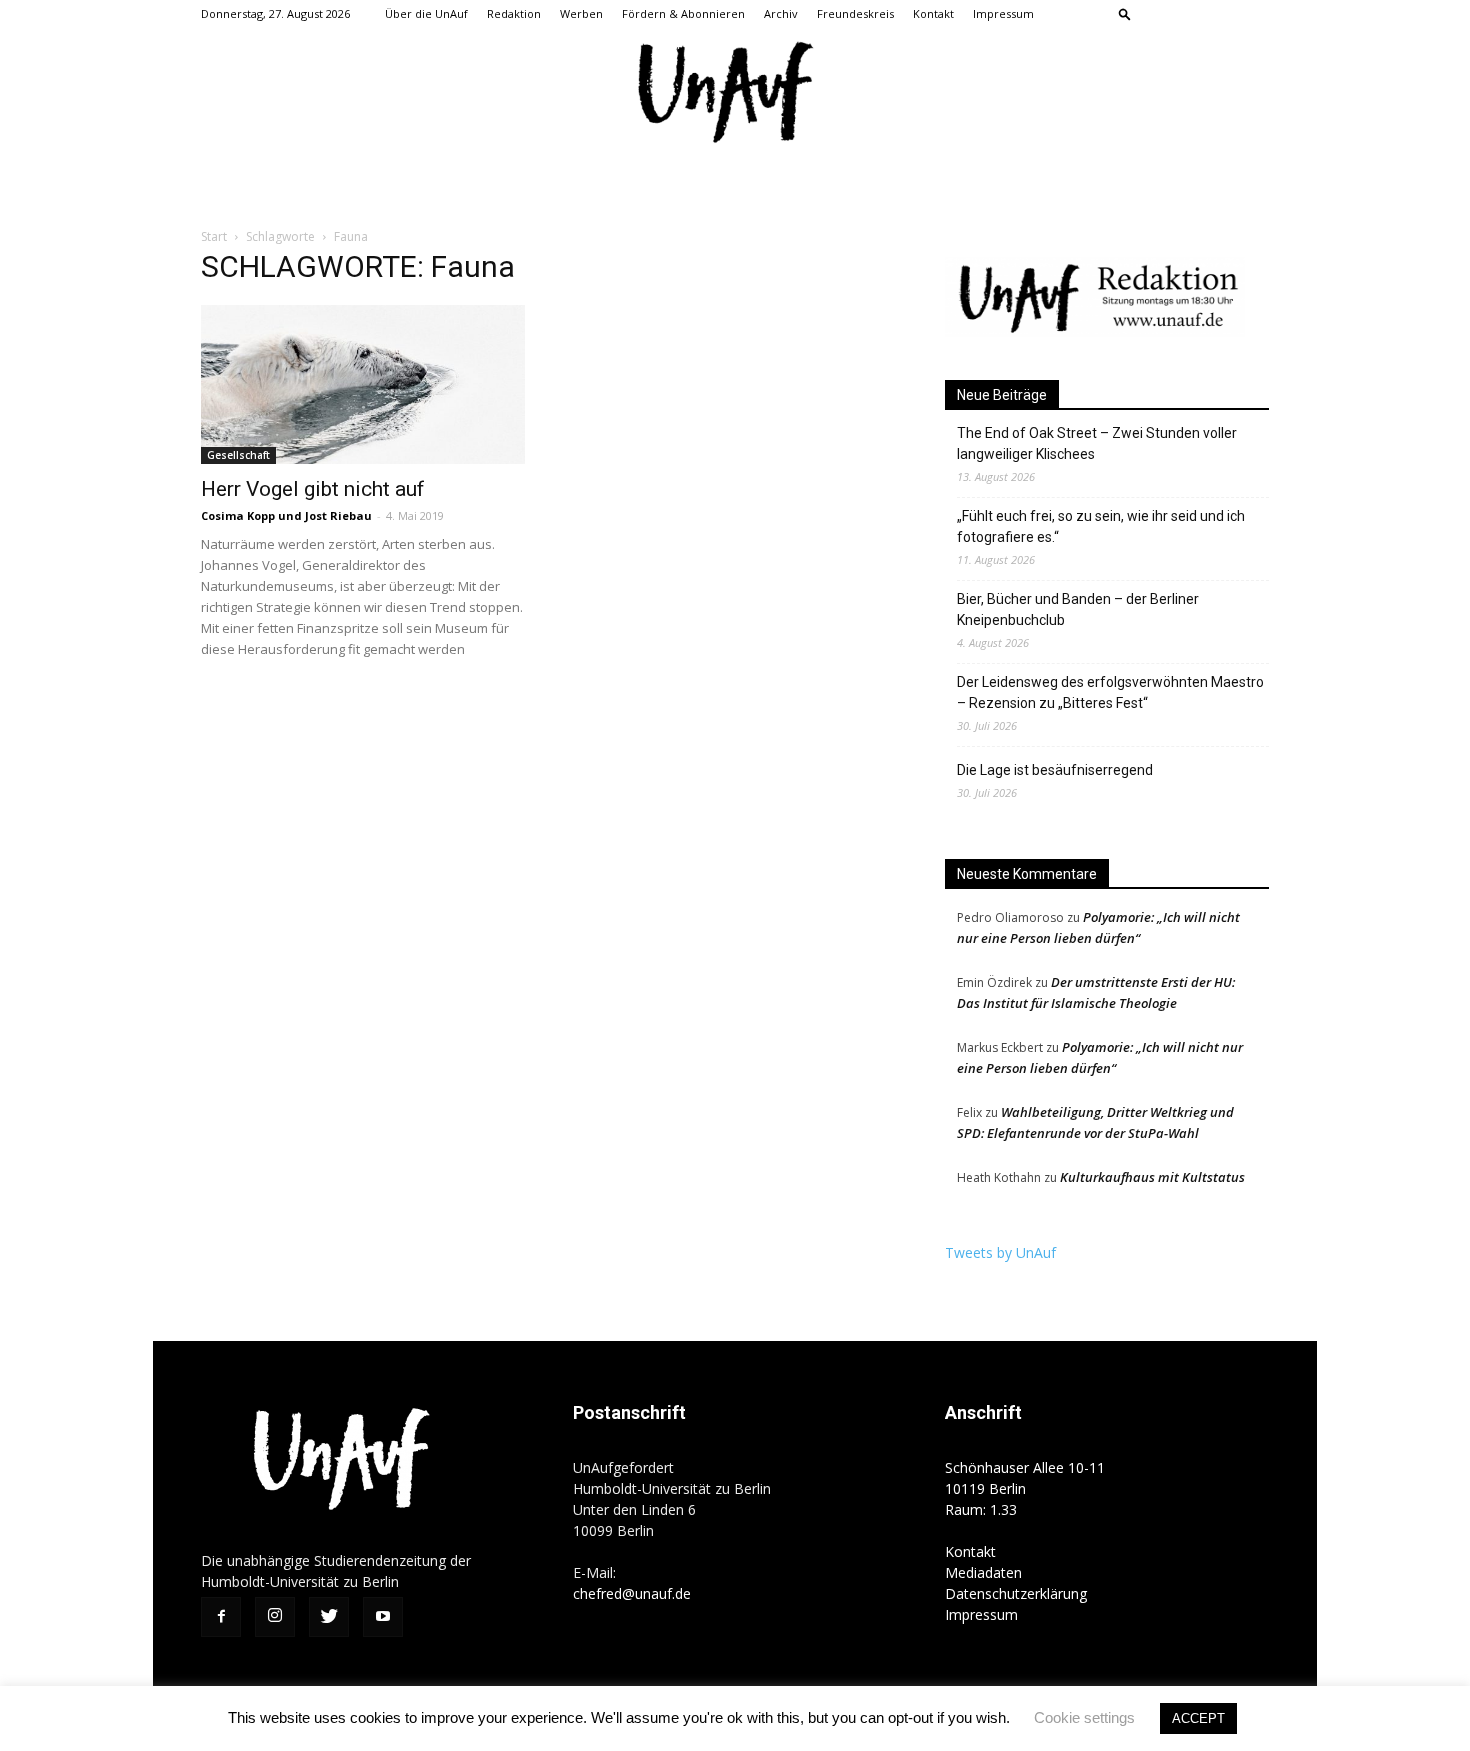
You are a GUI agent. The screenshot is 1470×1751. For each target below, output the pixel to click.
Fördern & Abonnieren (683, 13)
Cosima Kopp (238, 515)
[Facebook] (1155, 14)
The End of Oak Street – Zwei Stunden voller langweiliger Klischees (1097, 443)
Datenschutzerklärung (1016, 1593)
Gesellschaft (238, 455)
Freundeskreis (855, 13)
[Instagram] (1188, 14)
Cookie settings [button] (1084, 1717)
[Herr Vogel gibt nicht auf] (363, 384)
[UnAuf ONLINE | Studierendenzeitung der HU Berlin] (735, 94)
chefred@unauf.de (632, 1593)
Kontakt (933, 13)
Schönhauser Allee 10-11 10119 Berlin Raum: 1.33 (1025, 1488)
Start (214, 236)
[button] (1125, 13)
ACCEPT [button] (1198, 1718)
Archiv (781, 13)
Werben (581, 13)
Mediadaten (983, 1572)
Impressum (1003, 13)
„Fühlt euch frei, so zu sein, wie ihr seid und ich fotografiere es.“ (1101, 526)
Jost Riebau (338, 515)
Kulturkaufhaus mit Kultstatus (1152, 1177)
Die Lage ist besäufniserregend (1055, 770)
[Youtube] (1254, 14)
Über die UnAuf (426, 13)
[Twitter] (1221, 14)
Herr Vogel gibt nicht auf (313, 489)
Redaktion (514, 13)
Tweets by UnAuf (1000, 1252)
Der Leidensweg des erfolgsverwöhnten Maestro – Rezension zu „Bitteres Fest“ (1110, 692)
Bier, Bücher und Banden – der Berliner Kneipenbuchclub (1078, 609)
